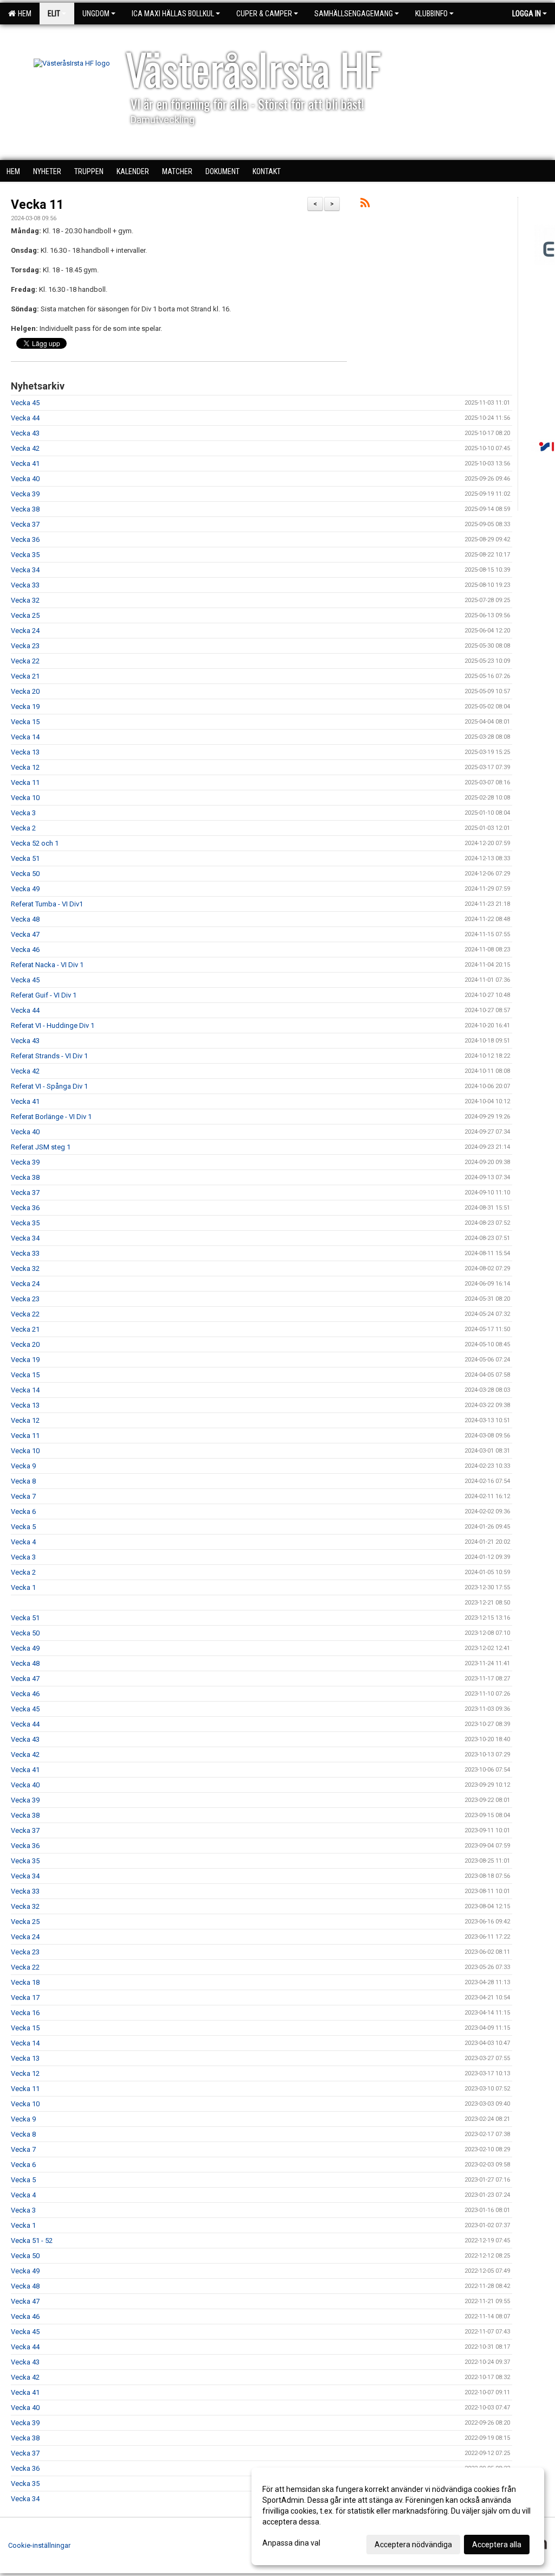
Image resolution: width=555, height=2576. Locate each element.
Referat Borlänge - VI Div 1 (51, 1117)
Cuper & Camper (264, 14)
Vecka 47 (25, 934)
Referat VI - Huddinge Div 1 (53, 1025)
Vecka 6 (23, 1511)
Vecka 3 (23, 813)
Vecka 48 (25, 919)
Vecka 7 (23, 1496)
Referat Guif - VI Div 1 (44, 995)
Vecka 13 (25, 752)
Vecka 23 (25, 646)
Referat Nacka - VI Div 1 (47, 965)
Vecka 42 (25, 448)
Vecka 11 (37, 205)
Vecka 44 (25, 418)
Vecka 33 (25, 585)
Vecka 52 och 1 (35, 843)
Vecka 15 (25, 722)
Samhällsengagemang (354, 14)
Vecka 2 (23, 828)
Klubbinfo (431, 14)
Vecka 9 (23, 1466)
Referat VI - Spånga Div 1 (49, 1086)
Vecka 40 (25, 479)
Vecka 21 (25, 676)
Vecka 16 (25, 2013)
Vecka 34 (25, 570)
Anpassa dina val (291, 2543)
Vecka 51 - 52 (32, 2241)
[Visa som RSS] (365, 205)
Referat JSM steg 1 (41, 1147)
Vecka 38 (25, 509)
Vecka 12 (25, 767)
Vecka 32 (25, 600)
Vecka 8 (23, 1481)
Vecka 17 (25, 1997)
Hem (23, 14)
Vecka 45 (25, 403)
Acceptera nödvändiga (413, 2545)
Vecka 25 (25, 615)
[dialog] (398, 2516)
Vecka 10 (25, 798)
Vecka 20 (25, 691)
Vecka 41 (25, 464)
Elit (54, 14)
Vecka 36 (25, 539)
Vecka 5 (23, 1527)
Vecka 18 (25, 1982)
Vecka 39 (25, 494)
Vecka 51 (25, 858)
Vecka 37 (25, 524)
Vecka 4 (23, 1542)
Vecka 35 (25, 555)
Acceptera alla (497, 2545)
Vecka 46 (25, 950)
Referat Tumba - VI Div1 (47, 904)
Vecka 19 (25, 707)
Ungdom (96, 14)
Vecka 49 (25, 889)
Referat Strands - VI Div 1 (49, 1056)
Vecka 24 (25, 631)
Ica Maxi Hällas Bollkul (173, 14)
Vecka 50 (25, 874)
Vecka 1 (23, 1587)
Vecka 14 (25, 737)
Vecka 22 (25, 661)
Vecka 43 (25, 433)
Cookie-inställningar (39, 2545)
